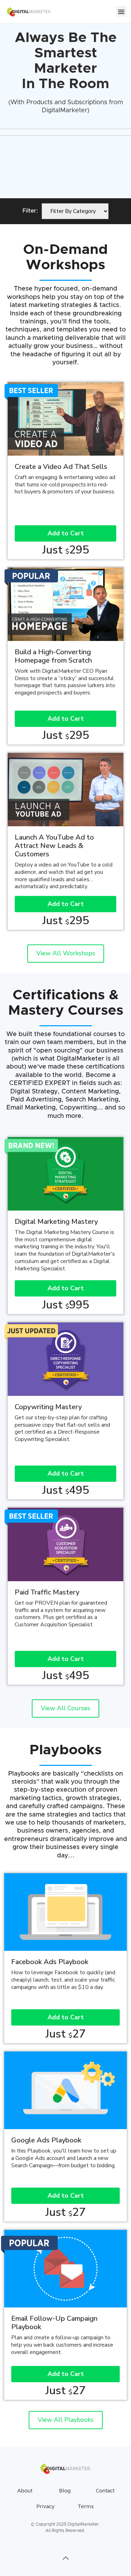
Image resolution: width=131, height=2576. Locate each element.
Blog (65, 2491)
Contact (105, 2491)
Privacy (45, 2507)
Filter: (30, 211)
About (25, 2491)
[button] (121, 12)
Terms (86, 2507)
